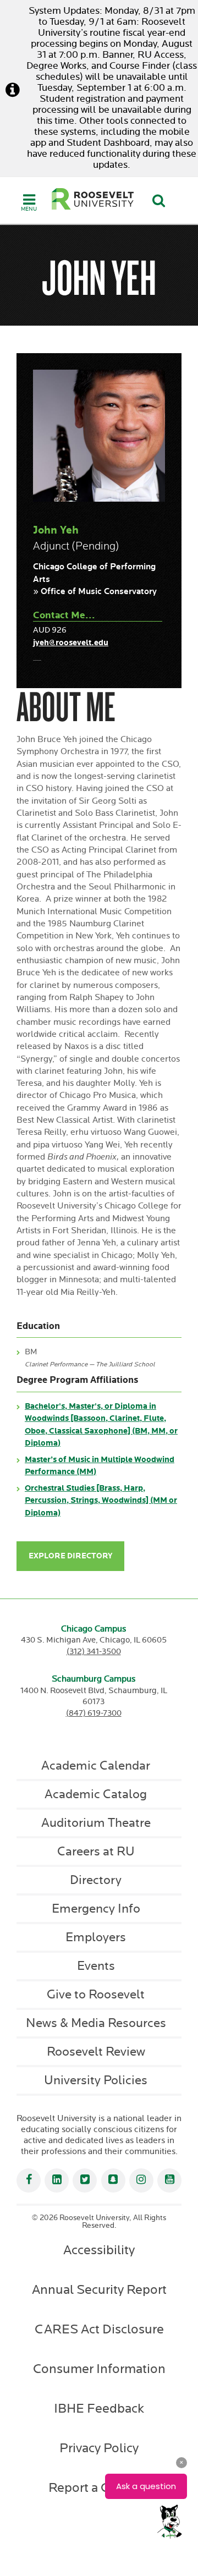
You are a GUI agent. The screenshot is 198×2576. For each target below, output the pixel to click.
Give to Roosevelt (96, 1995)
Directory (96, 1880)
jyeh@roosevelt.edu (71, 643)
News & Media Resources (96, 2023)
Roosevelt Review (96, 2052)
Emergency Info (96, 1909)
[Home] (93, 199)
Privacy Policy (99, 2448)
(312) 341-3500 (94, 1652)
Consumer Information (99, 2369)
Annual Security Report (99, 2290)
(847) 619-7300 (94, 1713)
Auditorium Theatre (96, 1823)
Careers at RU (96, 1852)
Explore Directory (70, 1556)
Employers (96, 1937)
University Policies (96, 2080)
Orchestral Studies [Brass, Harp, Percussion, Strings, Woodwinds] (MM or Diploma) (101, 1501)
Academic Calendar (96, 1766)
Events (96, 1966)
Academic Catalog (96, 1794)
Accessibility (99, 2250)
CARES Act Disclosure (99, 2330)
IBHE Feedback (99, 2409)
